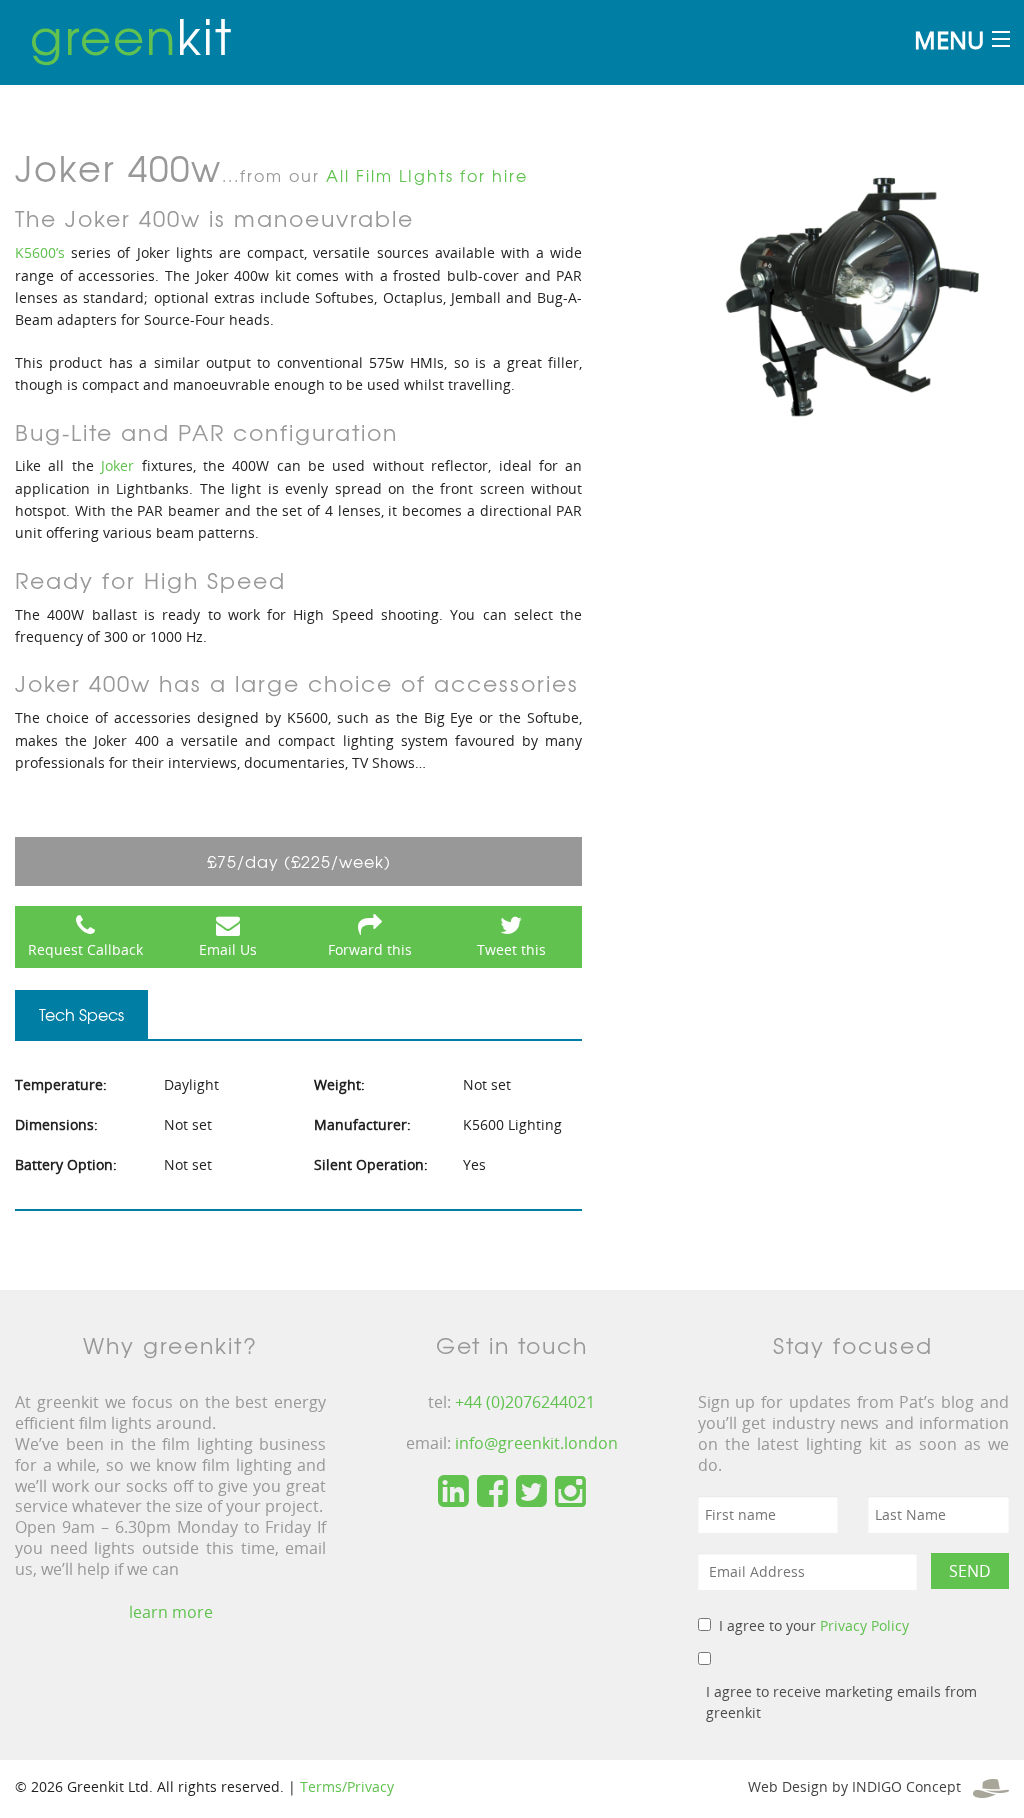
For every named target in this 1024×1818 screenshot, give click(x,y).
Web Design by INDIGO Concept (860, 1786)
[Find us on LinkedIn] (453, 1492)
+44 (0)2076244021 (525, 1402)
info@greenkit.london (536, 1443)
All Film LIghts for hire (427, 175)
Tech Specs (81, 1014)
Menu (949, 39)
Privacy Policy (864, 1625)
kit (131, 35)
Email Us (228, 949)
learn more (171, 1612)
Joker (117, 465)
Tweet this (511, 949)
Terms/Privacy (347, 1786)
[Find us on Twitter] (531, 1492)
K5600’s (40, 252)
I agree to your (814, 1625)
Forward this (370, 949)
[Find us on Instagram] (570, 1492)
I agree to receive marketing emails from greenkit (841, 1702)
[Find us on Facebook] (492, 1492)
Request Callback (85, 949)
